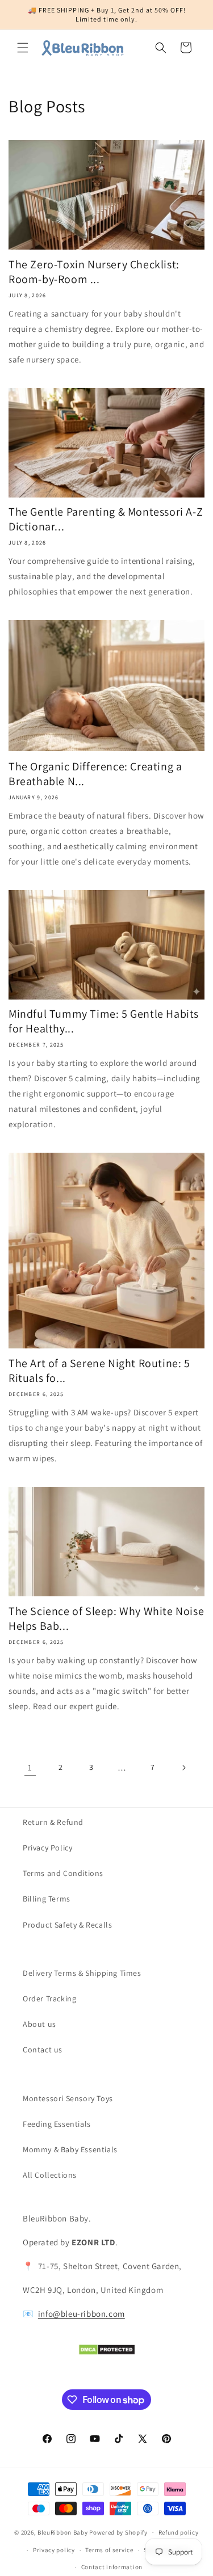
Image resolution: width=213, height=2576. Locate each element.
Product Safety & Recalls (67, 1925)
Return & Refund (53, 1822)
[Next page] (183, 1768)
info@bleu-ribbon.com (82, 2314)
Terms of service (109, 2550)
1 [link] (30, 1767)
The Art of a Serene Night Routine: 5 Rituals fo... (99, 1371)
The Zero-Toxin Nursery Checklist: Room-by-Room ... (94, 272)
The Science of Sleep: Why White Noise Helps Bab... (106, 1618)
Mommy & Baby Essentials (70, 2149)
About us (39, 2024)
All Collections (50, 2175)
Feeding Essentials (57, 2124)
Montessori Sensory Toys (68, 2098)
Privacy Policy (47, 1848)
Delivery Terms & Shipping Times (82, 1973)
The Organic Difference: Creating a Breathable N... (95, 774)
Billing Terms (47, 1899)
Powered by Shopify (118, 2532)
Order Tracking (49, 1999)
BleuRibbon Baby (63, 2532)
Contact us (43, 2050)
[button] (23, 48)
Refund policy (179, 2532)
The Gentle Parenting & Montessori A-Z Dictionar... (106, 519)
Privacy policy (54, 2550)
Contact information (112, 2567)
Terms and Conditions (63, 1873)
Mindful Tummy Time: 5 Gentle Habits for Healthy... (104, 1021)
